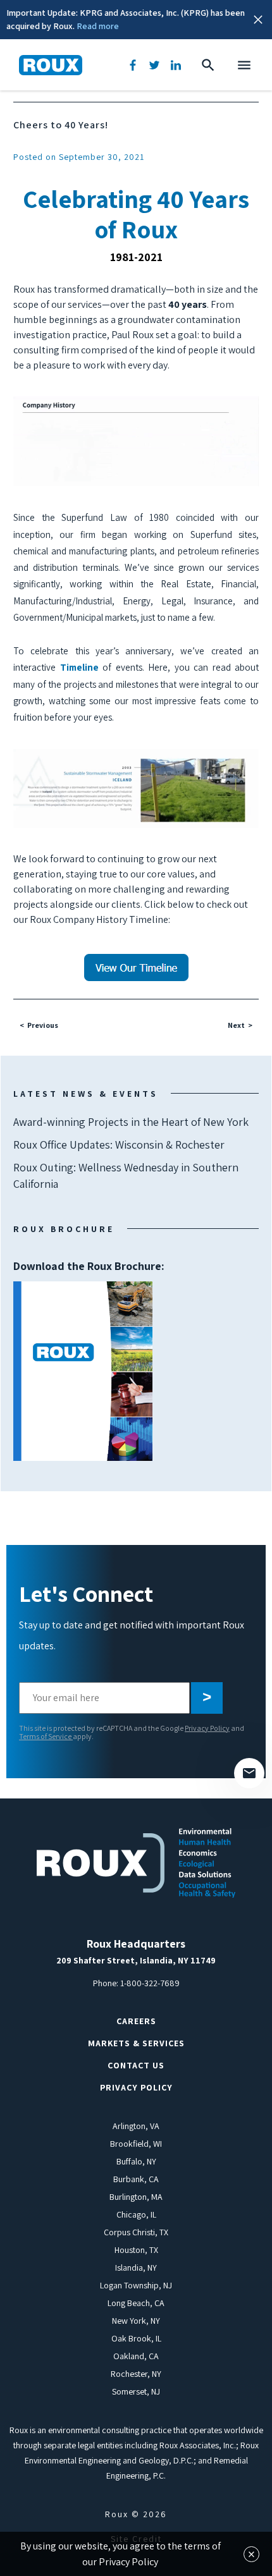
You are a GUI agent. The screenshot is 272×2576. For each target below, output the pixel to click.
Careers (136, 2021)
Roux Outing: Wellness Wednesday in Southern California (126, 1175)
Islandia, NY (136, 2268)
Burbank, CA (136, 2179)
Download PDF (83, 1371)
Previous (43, 1025)
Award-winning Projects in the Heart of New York (131, 1122)
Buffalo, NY (136, 2161)
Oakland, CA (136, 2356)
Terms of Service (46, 1736)
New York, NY (136, 2321)
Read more (98, 26)
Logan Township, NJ (136, 2285)
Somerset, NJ (136, 2391)
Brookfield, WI (136, 2144)
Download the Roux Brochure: (89, 1318)
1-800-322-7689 (150, 1983)
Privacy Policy (207, 1728)
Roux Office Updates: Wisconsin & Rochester (119, 1145)
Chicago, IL (136, 2214)
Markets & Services (136, 2043)
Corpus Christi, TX (136, 2232)
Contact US (136, 2065)
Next (236, 1025)
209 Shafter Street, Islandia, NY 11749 (136, 1960)
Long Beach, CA (136, 2303)
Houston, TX (136, 2250)
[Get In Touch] (249, 1773)
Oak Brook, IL (136, 2338)
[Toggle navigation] (244, 65)
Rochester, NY (136, 2374)
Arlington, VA (136, 2126)
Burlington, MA (136, 2197)
